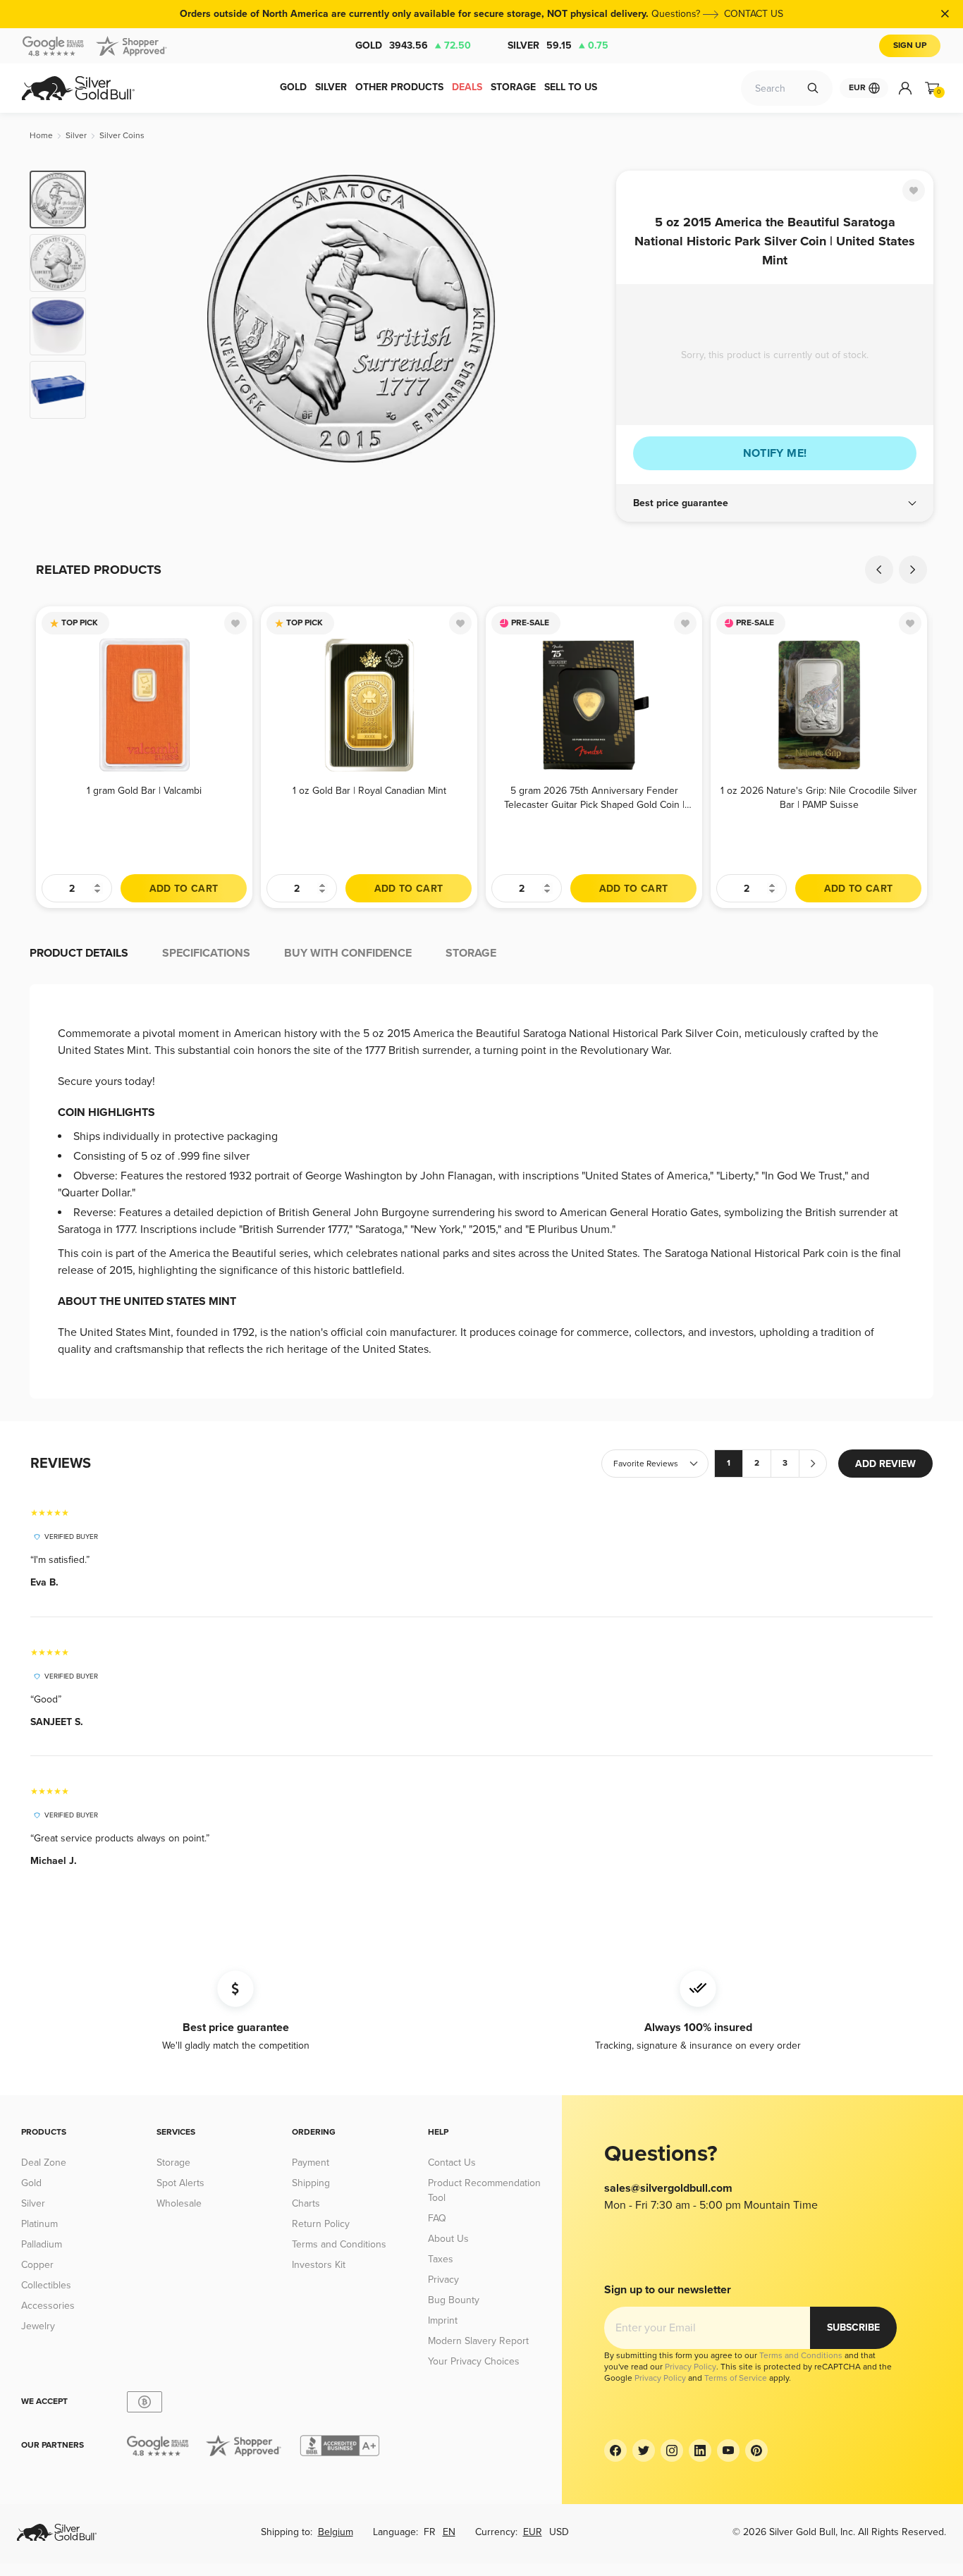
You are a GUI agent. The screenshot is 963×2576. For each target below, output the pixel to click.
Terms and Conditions (339, 2244)
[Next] (584, 319)
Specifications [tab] (206, 953)
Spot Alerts (180, 2183)
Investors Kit (319, 2265)
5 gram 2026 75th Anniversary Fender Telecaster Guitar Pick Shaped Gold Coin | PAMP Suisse (594, 798)
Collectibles (46, 2285)
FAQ (437, 2218)
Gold (413, 45)
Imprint (443, 2320)
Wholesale (179, 2203)
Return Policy (321, 2224)
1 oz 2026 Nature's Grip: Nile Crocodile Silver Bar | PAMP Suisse (819, 798)
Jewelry (38, 2326)
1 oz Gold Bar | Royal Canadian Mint (369, 791)
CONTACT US (754, 14)
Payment (311, 2163)
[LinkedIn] (700, 2451)
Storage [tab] (471, 953)
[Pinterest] (756, 2451)
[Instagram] (672, 2451)
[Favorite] (914, 190)
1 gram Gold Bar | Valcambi (144, 791)
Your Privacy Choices (474, 2361)
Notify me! (775, 453)
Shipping (311, 2183)
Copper (37, 2265)
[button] (775, 503)
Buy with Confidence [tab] (348, 953)
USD (559, 2532)
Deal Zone (44, 2163)
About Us (448, 2239)
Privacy (443, 2280)
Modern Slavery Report (478, 2341)
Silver (558, 45)
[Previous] (118, 319)
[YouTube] (728, 2451)
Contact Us (452, 2163)
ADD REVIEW (885, 1464)
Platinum (39, 2224)
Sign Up (910, 45)
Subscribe (853, 2327)
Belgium (336, 2532)
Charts (306, 2203)
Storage (173, 2163)
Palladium (42, 2244)
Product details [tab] (79, 953)
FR (430, 2532)
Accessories (48, 2306)
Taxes (441, 2259)
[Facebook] (615, 2451)
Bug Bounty (454, 2300)
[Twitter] (644, 2451)
